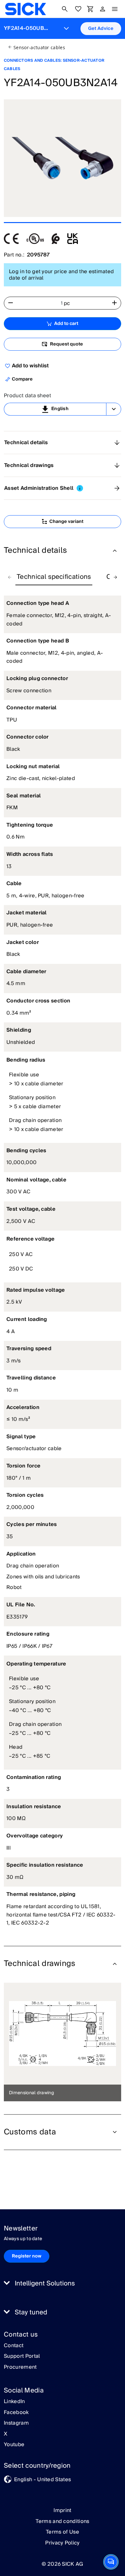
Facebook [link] (16, 2413)
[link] (25, 9)
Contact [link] (14, 2346)
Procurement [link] (20, 2367)
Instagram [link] (16, 2423)
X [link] (6, 2434)
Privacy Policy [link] (62, 2543)
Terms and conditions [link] (62, 2521)
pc (67, 303)
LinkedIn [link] (14, 2402)
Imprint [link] (62, 2510)
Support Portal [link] (22, 2356)
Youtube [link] (14, 2445)
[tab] (54, 577)
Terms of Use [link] (63, 2532)
